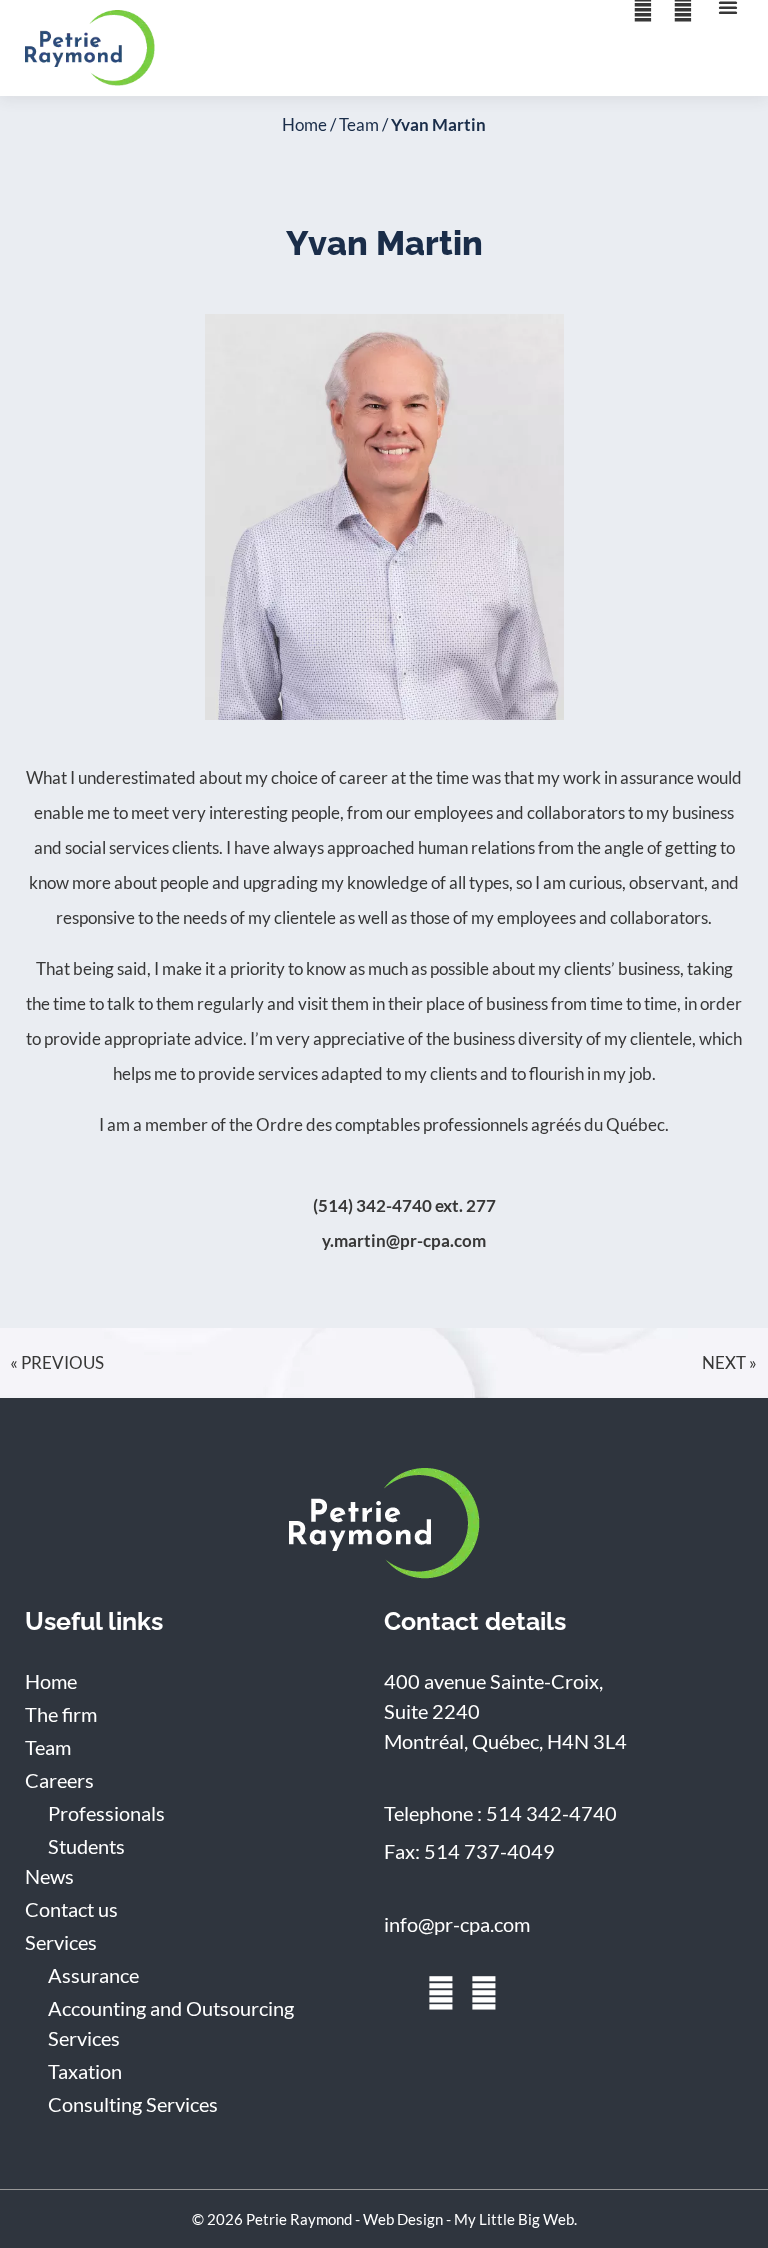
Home (304, 124)
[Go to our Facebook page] (441, 1993)
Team (359, 124)
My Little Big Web (514, 2219)
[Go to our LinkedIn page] (398, 1993)
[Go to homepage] (384, 1523)
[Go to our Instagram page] (484, 1993)
